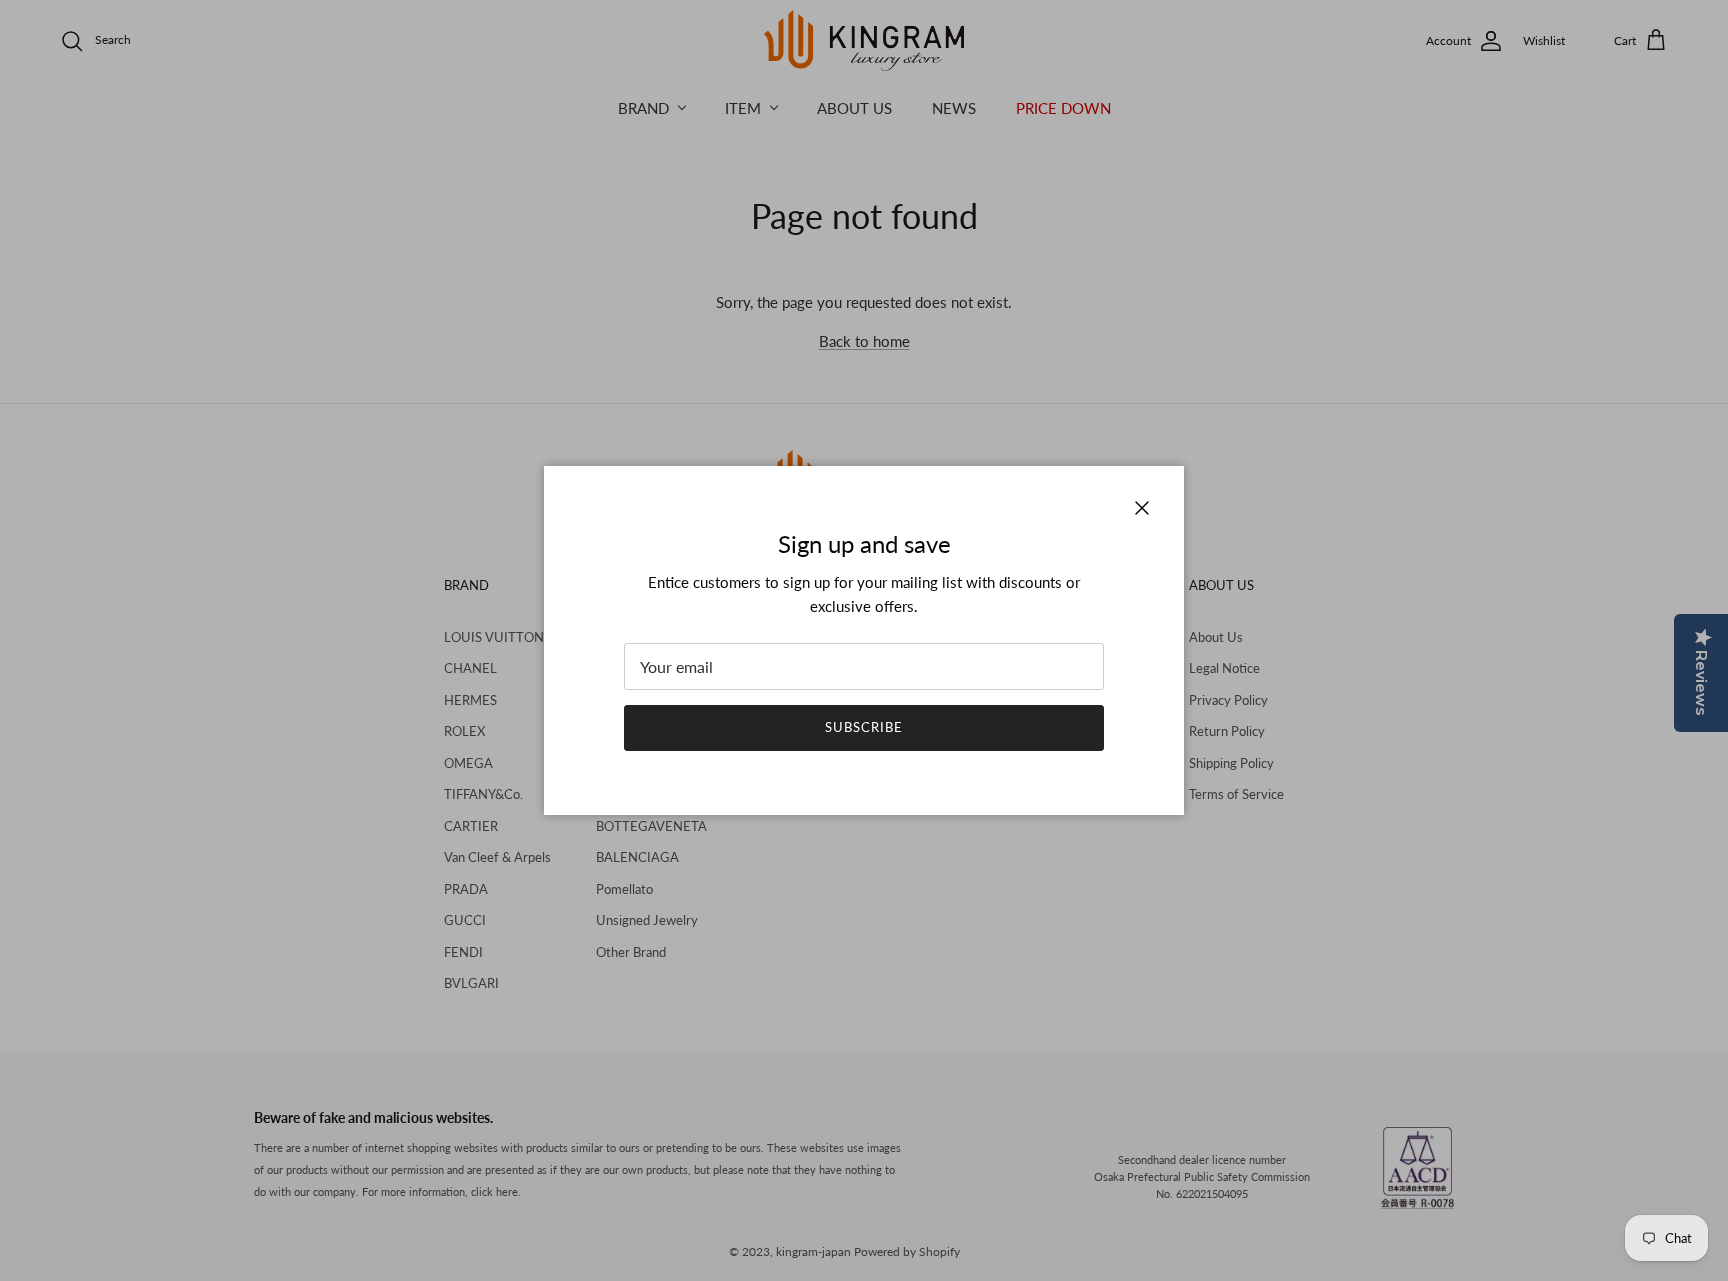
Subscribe (864, 727)
